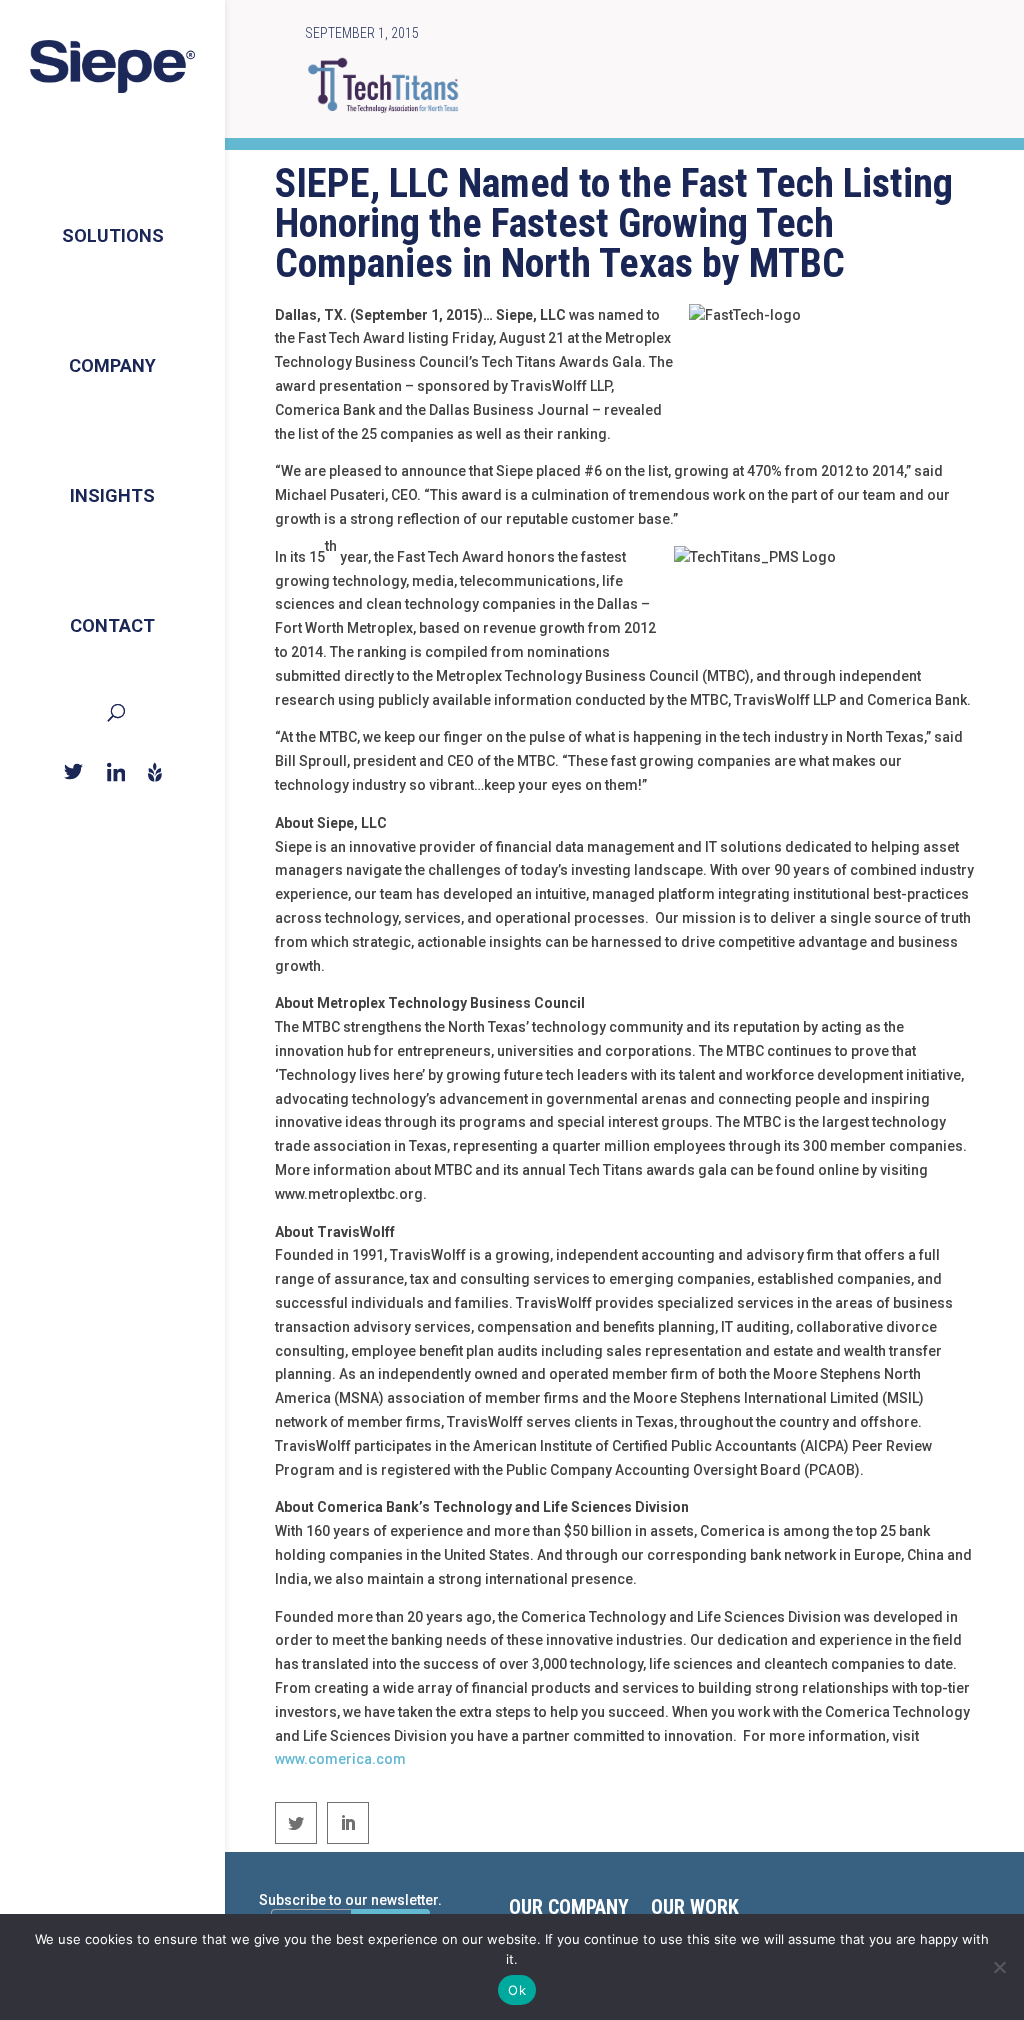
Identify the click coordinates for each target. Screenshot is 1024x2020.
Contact (112, 625)
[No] (999, 1967)
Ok (517, 1990)
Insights (112, 495)
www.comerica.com (340, 1759)
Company (112, 365)
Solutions (113, 235)
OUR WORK (695, 1909)
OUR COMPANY (569, 1909)
